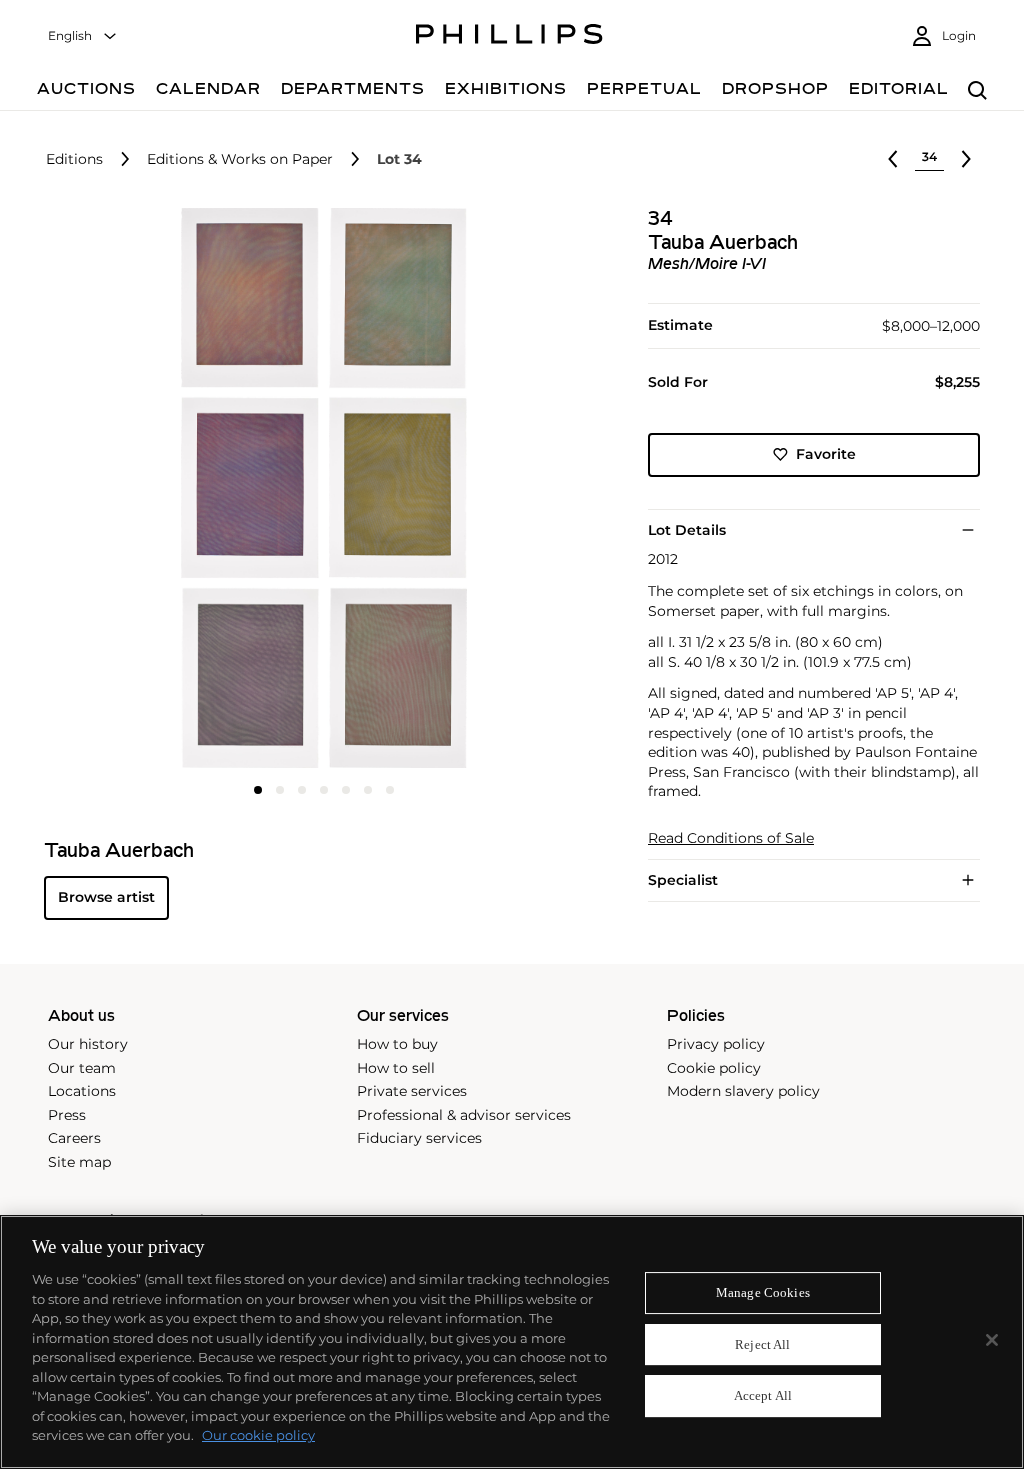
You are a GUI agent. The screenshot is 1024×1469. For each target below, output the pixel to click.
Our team (82, 1068)
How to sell (396, 1068)
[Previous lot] (893, 159)
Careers (74, 1138)
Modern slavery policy (743, 1091)
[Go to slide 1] (258, 790)
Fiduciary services (419, 1138)
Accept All (763, 1396)
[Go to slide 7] (390, 790)
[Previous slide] (137, 490)
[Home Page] (509, 37)
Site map (79, 1162)
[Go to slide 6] (368, 790)
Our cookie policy (258, 1435)
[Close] (992, 1340)
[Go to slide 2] (280, 790)
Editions (74, 159)
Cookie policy (714, 1068)
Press (67, 1115)
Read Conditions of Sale (731, 838)
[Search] (977, 91)
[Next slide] (511, 490)
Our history (88, 1044)
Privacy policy (716, 1044)
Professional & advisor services (464, 1115)
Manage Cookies (763, 1292)
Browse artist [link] (106, 897)
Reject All (762, 1344)
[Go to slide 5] (346, 790)
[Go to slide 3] (302, 790)
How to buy (397, 1044)
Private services (412, 1091)
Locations (82, 1091)
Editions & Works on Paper (240, 159)
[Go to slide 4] (324, 790)
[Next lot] (966, 159)
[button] (318, 488)
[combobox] (83, 36)
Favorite (826, 454)
